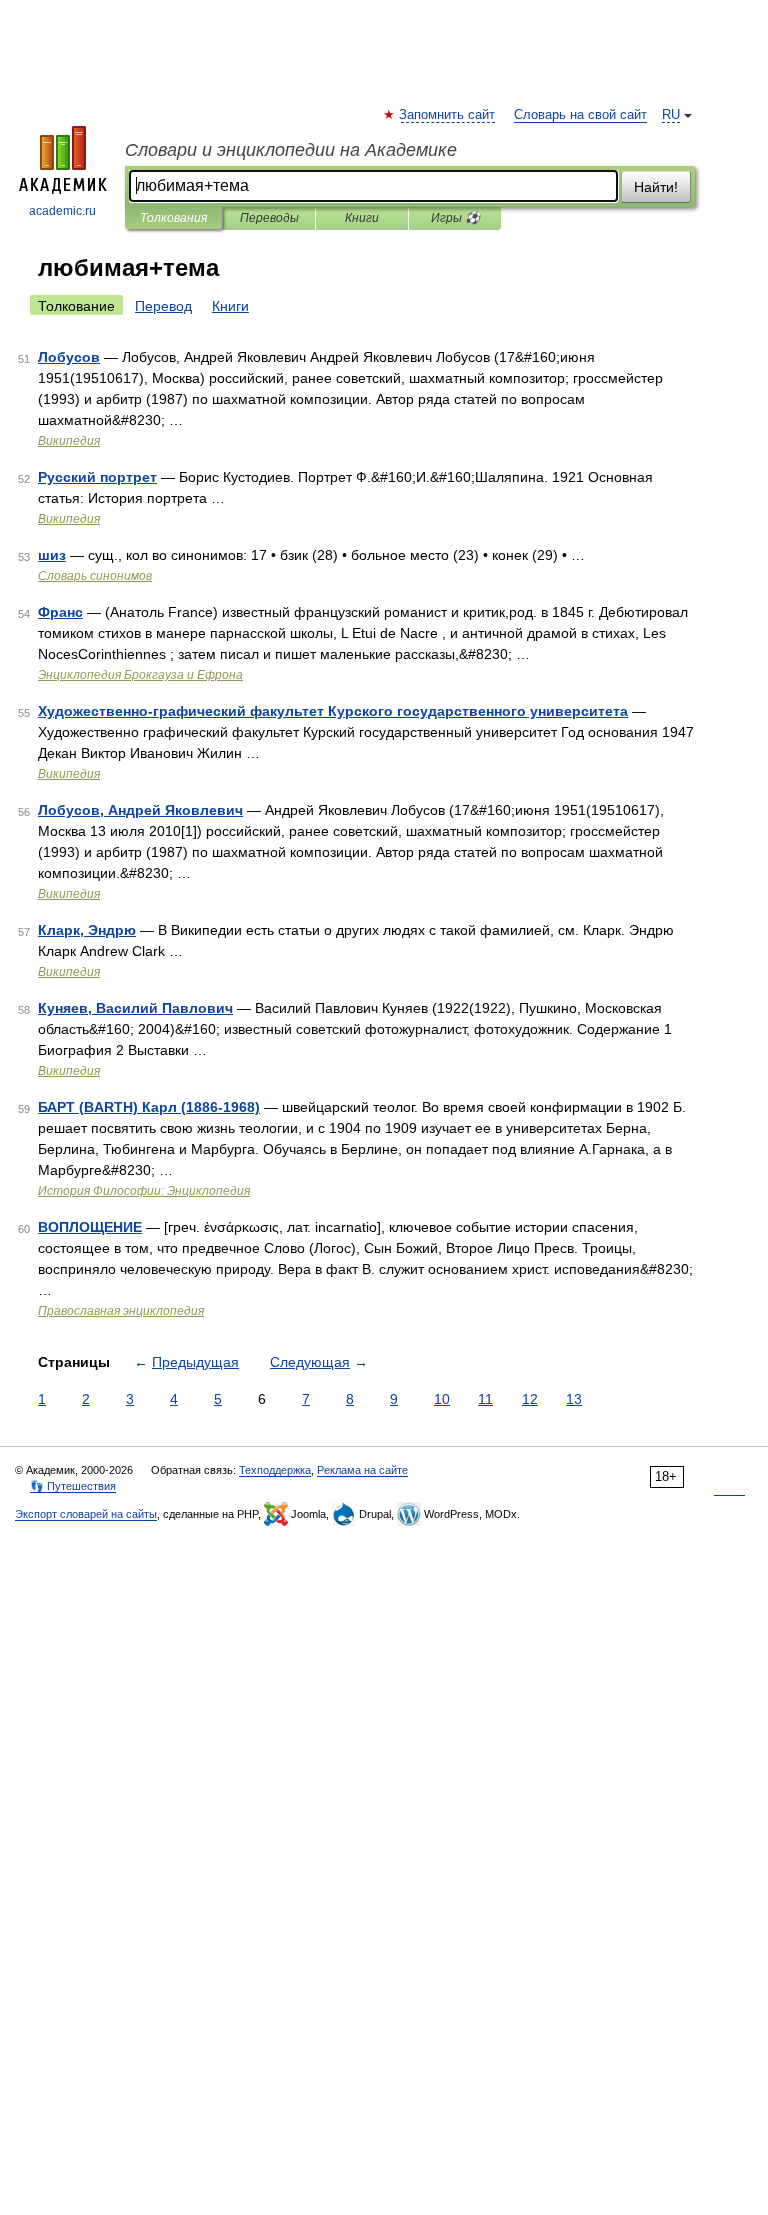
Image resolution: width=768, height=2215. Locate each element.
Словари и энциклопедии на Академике (291, 150)
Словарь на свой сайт (580, 115)
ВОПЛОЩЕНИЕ (90, 1227)
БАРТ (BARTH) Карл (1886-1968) (149, 1107)
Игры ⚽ (455, 218)
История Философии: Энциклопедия (144, 1191)
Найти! (656, 187)
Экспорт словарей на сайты (86, 1514)
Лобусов (69, 357)
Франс (60, 612)
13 (574, 1399)
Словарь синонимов (95, 576)
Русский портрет (97, 477)
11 (485, 1399)
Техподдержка (275, 1470)
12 (530, 1399)
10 (442, 1399)
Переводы (269, 218)
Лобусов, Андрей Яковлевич (140, 810)
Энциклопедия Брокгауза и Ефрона (140, 675)
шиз (52, 555)
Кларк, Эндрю (87, 930)
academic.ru (62, 211)
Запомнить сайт (448, 115)
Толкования (173, 218)
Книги (362, 218)
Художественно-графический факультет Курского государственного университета (333, 711)
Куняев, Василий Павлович (135, 1008)
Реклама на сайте (362, 1470)
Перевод (163, 306)
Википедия (69, 441)
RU (671, 115)
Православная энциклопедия (121, 1311)
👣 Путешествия (73, 1486)
